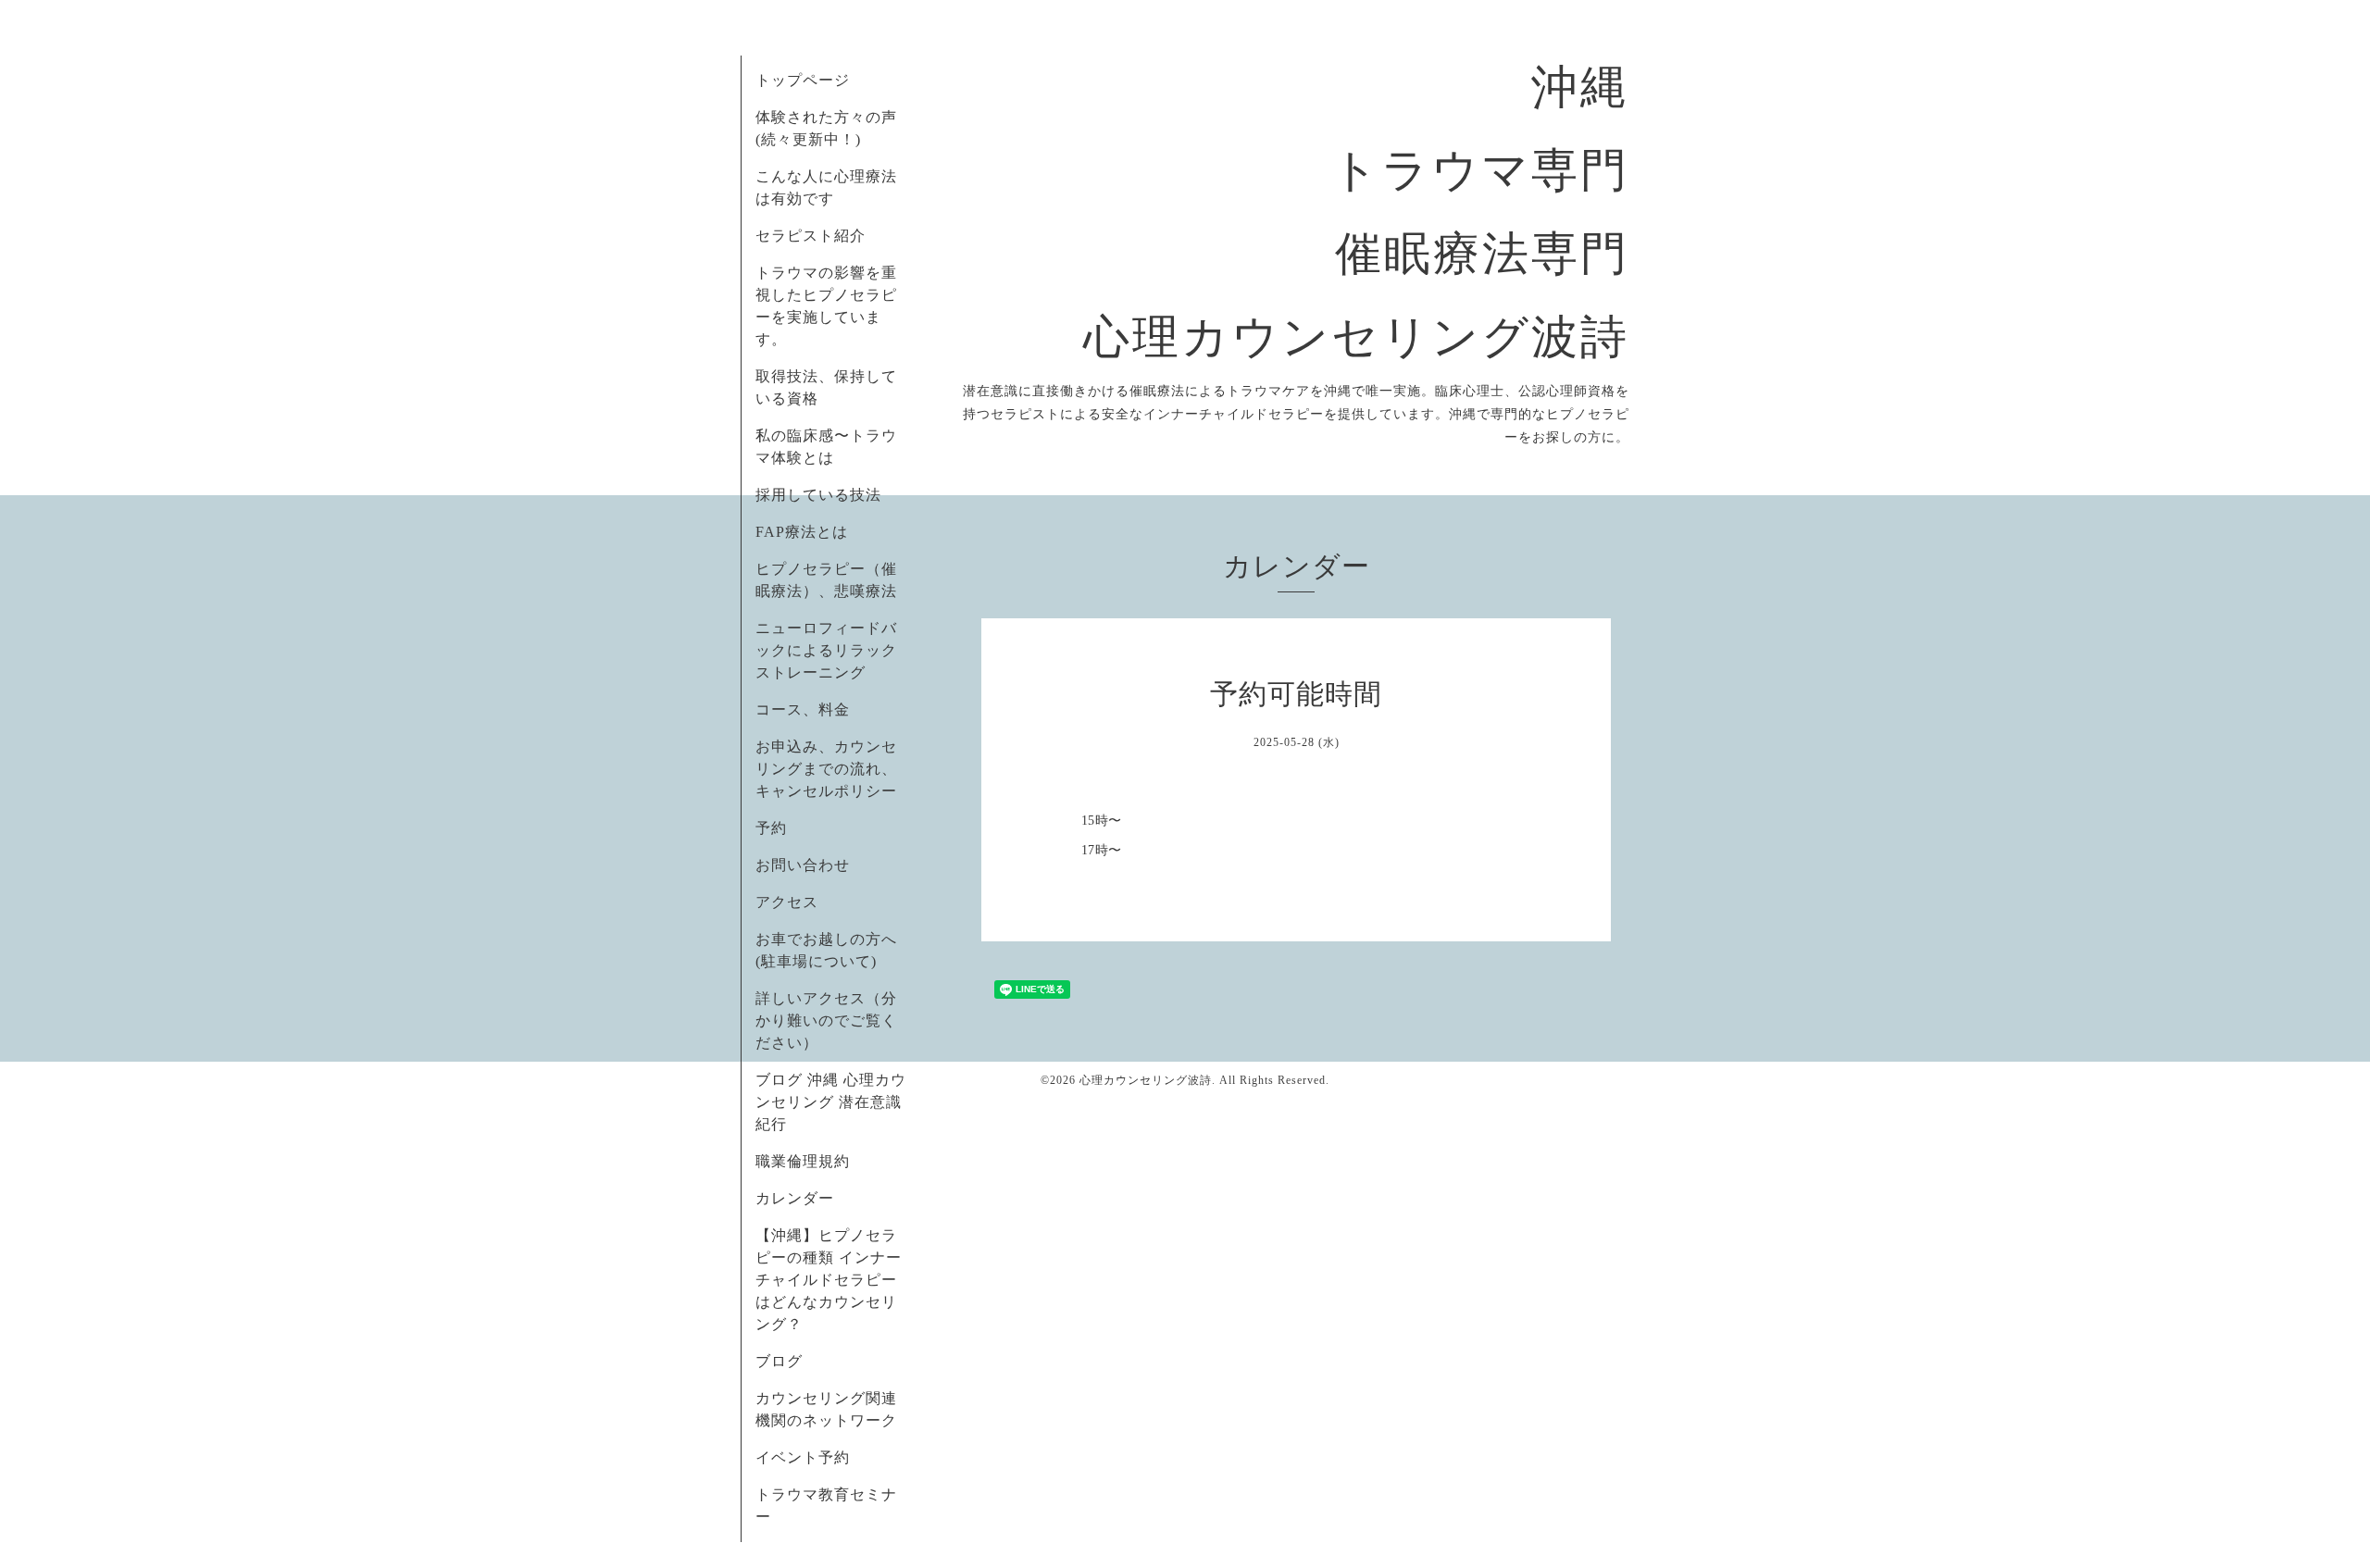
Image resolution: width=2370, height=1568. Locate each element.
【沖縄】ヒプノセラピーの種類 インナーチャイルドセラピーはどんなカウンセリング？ (829, 1280)
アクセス (787, 902)
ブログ (779, 1361)
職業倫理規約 (803, 1161)
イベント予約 (803, 1457)
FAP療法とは (802, 532)
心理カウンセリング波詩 (1146, 1080)
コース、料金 (803, 709)
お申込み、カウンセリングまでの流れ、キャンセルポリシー (826, 769)
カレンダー (795, 1198)
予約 (771, 828)
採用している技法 (818, 495)
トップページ (803, 80)
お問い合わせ (803, 865)
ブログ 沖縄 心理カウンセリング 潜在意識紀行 (831, 1102)
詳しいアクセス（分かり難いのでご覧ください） (826, 1020)
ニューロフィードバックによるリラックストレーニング (826, 650)
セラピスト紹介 (811, 236)
